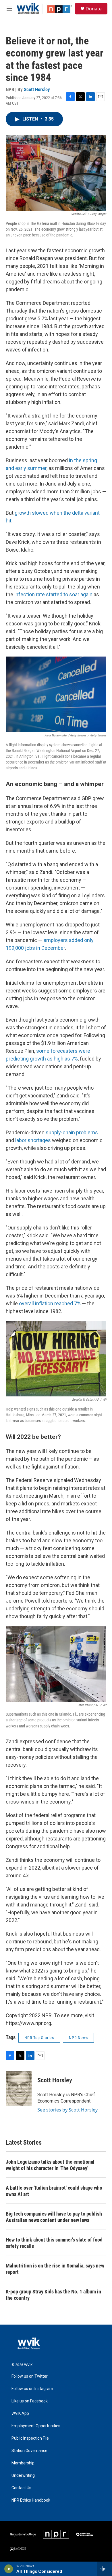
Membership (23, 2463)
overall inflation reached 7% (50, 1303)
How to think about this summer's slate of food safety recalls (54, 2243)
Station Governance (29, 2451)
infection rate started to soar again (53, 594)
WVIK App (20, 2414)
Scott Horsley (37, 89)
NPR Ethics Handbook (31, 2500)
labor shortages (33, 1140)
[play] (9, 2569)
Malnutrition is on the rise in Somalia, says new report (55, 2269)
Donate (94, 9)
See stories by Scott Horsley (67, 2110)
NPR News (78, 2038)
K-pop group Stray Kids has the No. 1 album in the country (53, 2295)
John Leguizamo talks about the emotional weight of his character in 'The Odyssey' (50, 2165)
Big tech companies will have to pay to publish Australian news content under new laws (54, 2217)
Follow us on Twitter (30, 2376)
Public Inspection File (30, 2438)
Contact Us (21, 2488)
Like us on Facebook (30, 2401)
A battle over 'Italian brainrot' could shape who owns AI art (54, 2191)
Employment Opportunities (36, 2426)
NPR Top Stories (39, 2038)
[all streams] (104, 2569)
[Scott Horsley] (19, 2089)
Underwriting (23, 2476)
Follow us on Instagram (32, 2389)
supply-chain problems (72, 1132)
